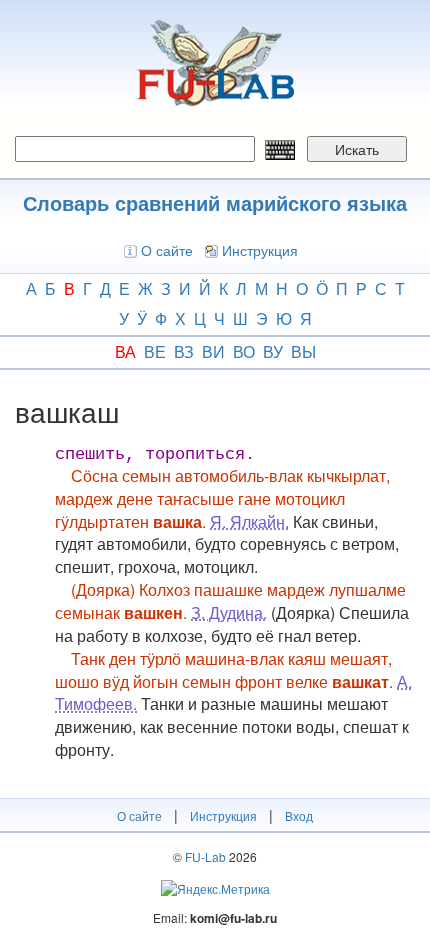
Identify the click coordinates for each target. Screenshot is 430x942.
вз (184, 351)
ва (125, 351)
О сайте (167, 250)
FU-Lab (205, 856)
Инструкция (260, 250)
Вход (299, 815)
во (244, 351)
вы (303, 351)
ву (273, 351)
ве (155, 351)
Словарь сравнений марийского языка (215, 202)
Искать (357, 149)
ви (213, 351)
